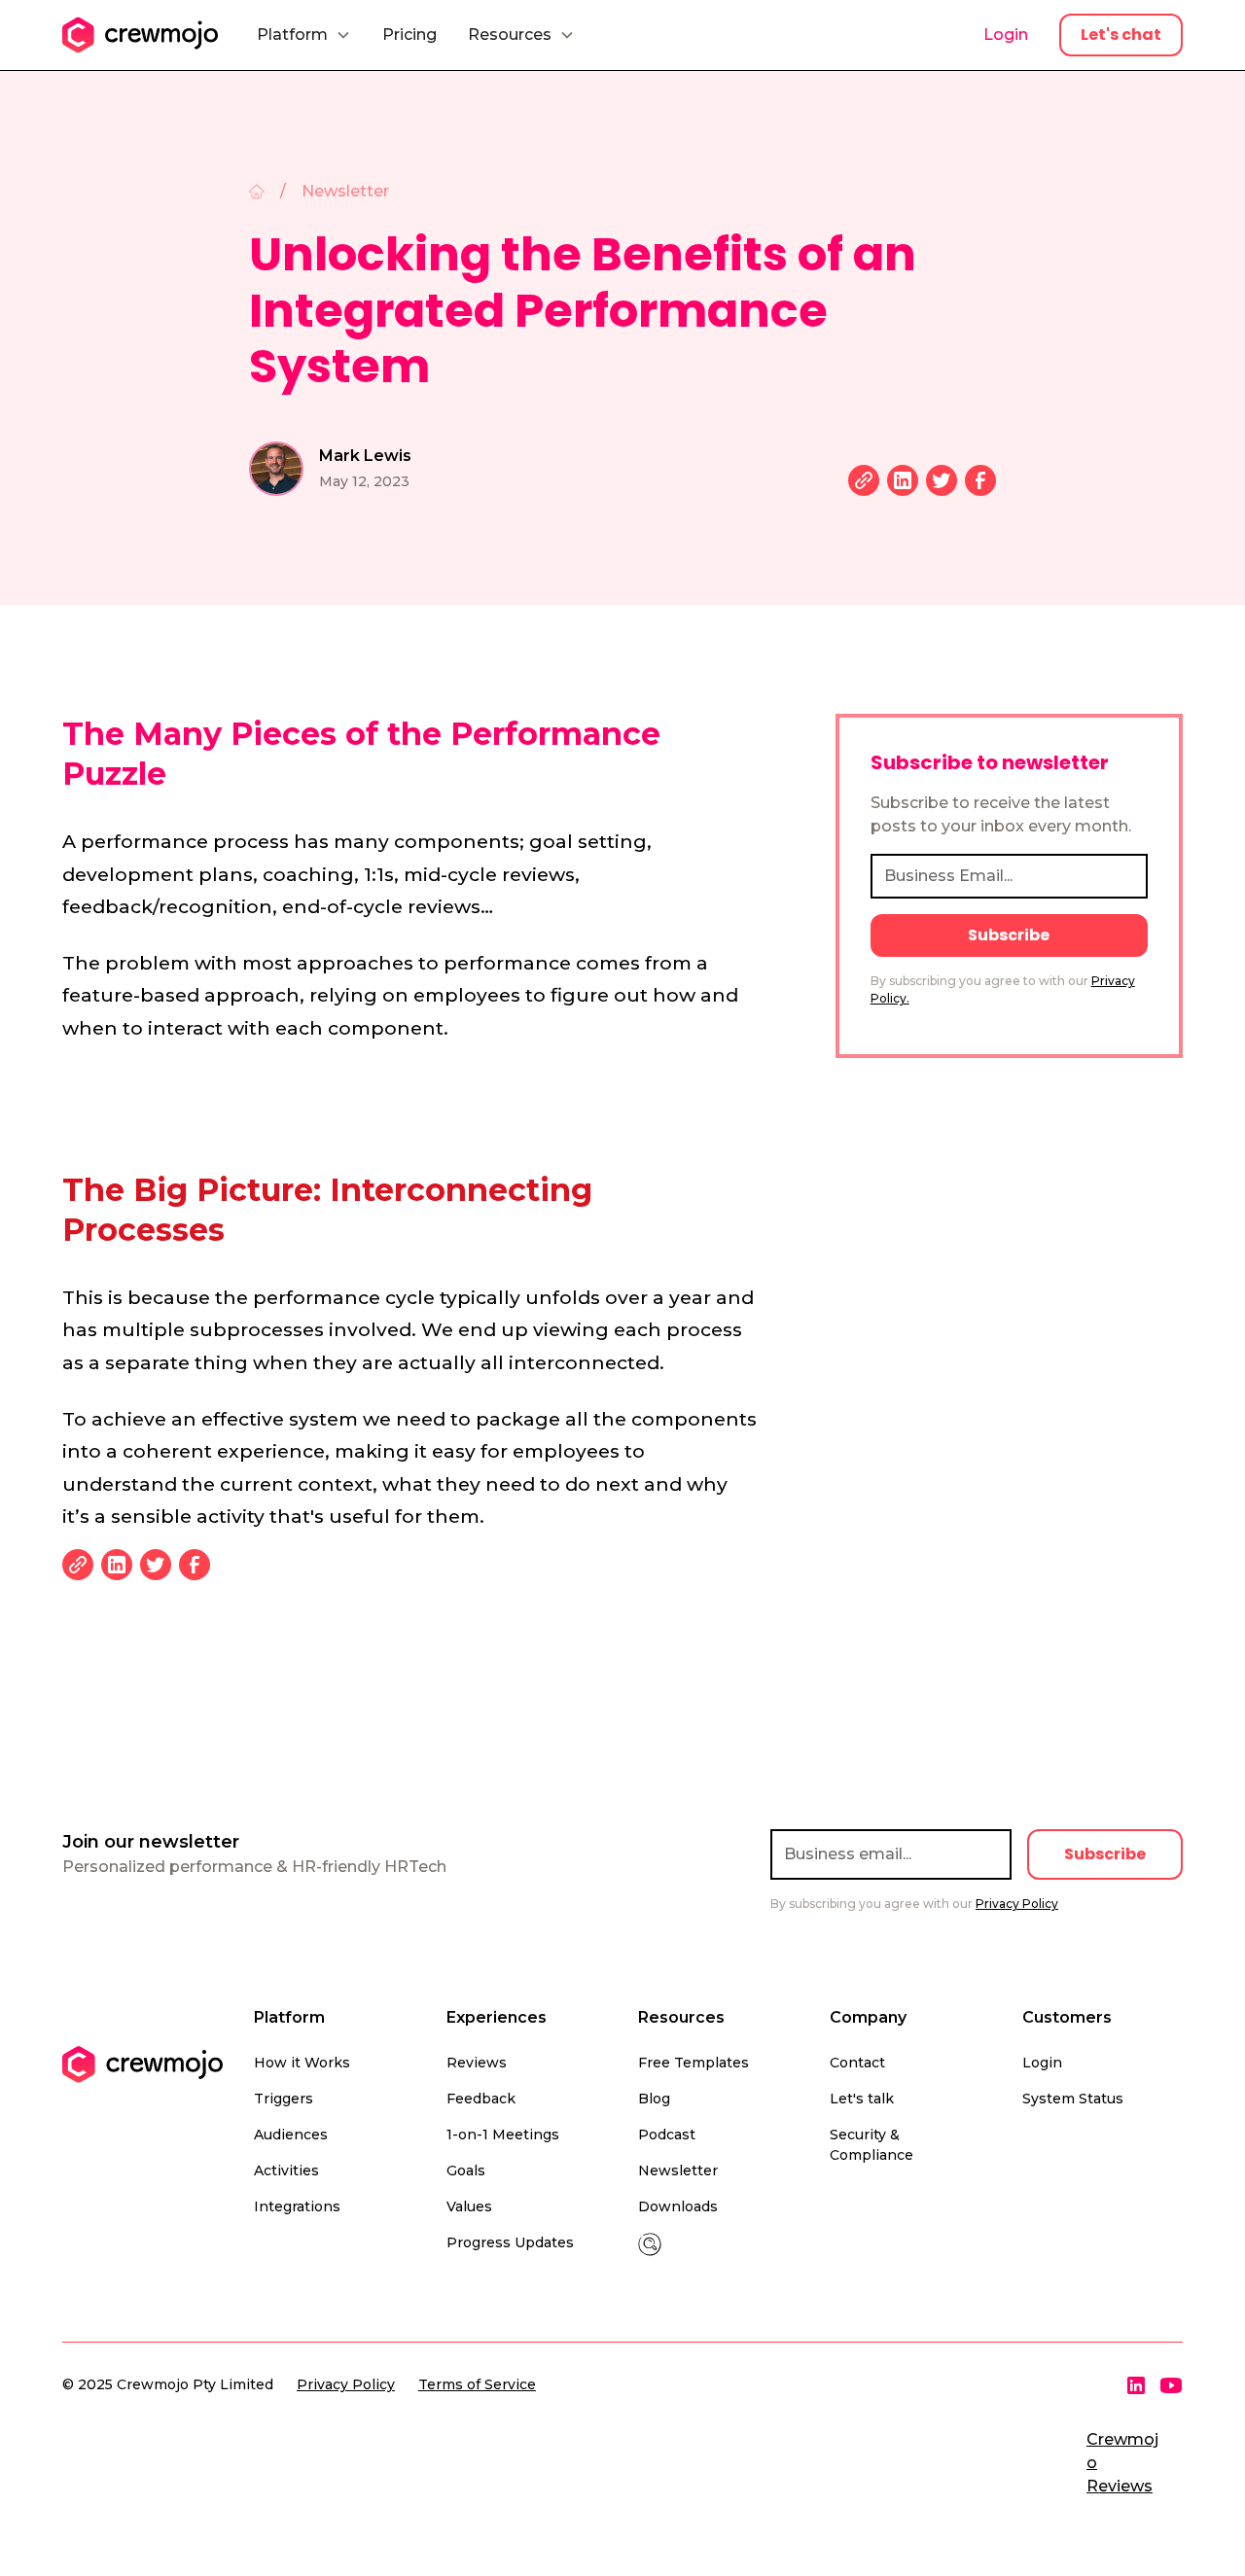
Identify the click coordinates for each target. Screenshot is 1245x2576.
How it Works (302, 2063)
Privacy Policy (346, 2384)
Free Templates (694, 2063)
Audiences (291, 2135)
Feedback (481, 2099)
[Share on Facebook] (980, 480)
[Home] (257, 192)
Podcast (667, 2135)
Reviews (477, 2063)
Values (469, 2206)
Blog (654, 2099)
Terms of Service (477, 2384)
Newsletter (678, 2170)
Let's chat (1121, 35)
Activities (286, 2170)
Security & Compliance (871, 2145)
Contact (857, 2063)
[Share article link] (864, 480)
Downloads (678, 2206)
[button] (304, 35)
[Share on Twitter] (942, 480)
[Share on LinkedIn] (903, 480)
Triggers (284, 2099)
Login (1006, 35)
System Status (1073, 2099)
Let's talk (862, 2099)
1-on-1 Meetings (503, 2135)
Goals (466, 2170)
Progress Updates (510, 2242)
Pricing (409, 35)
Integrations (297, 2206)
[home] (140, 35)
